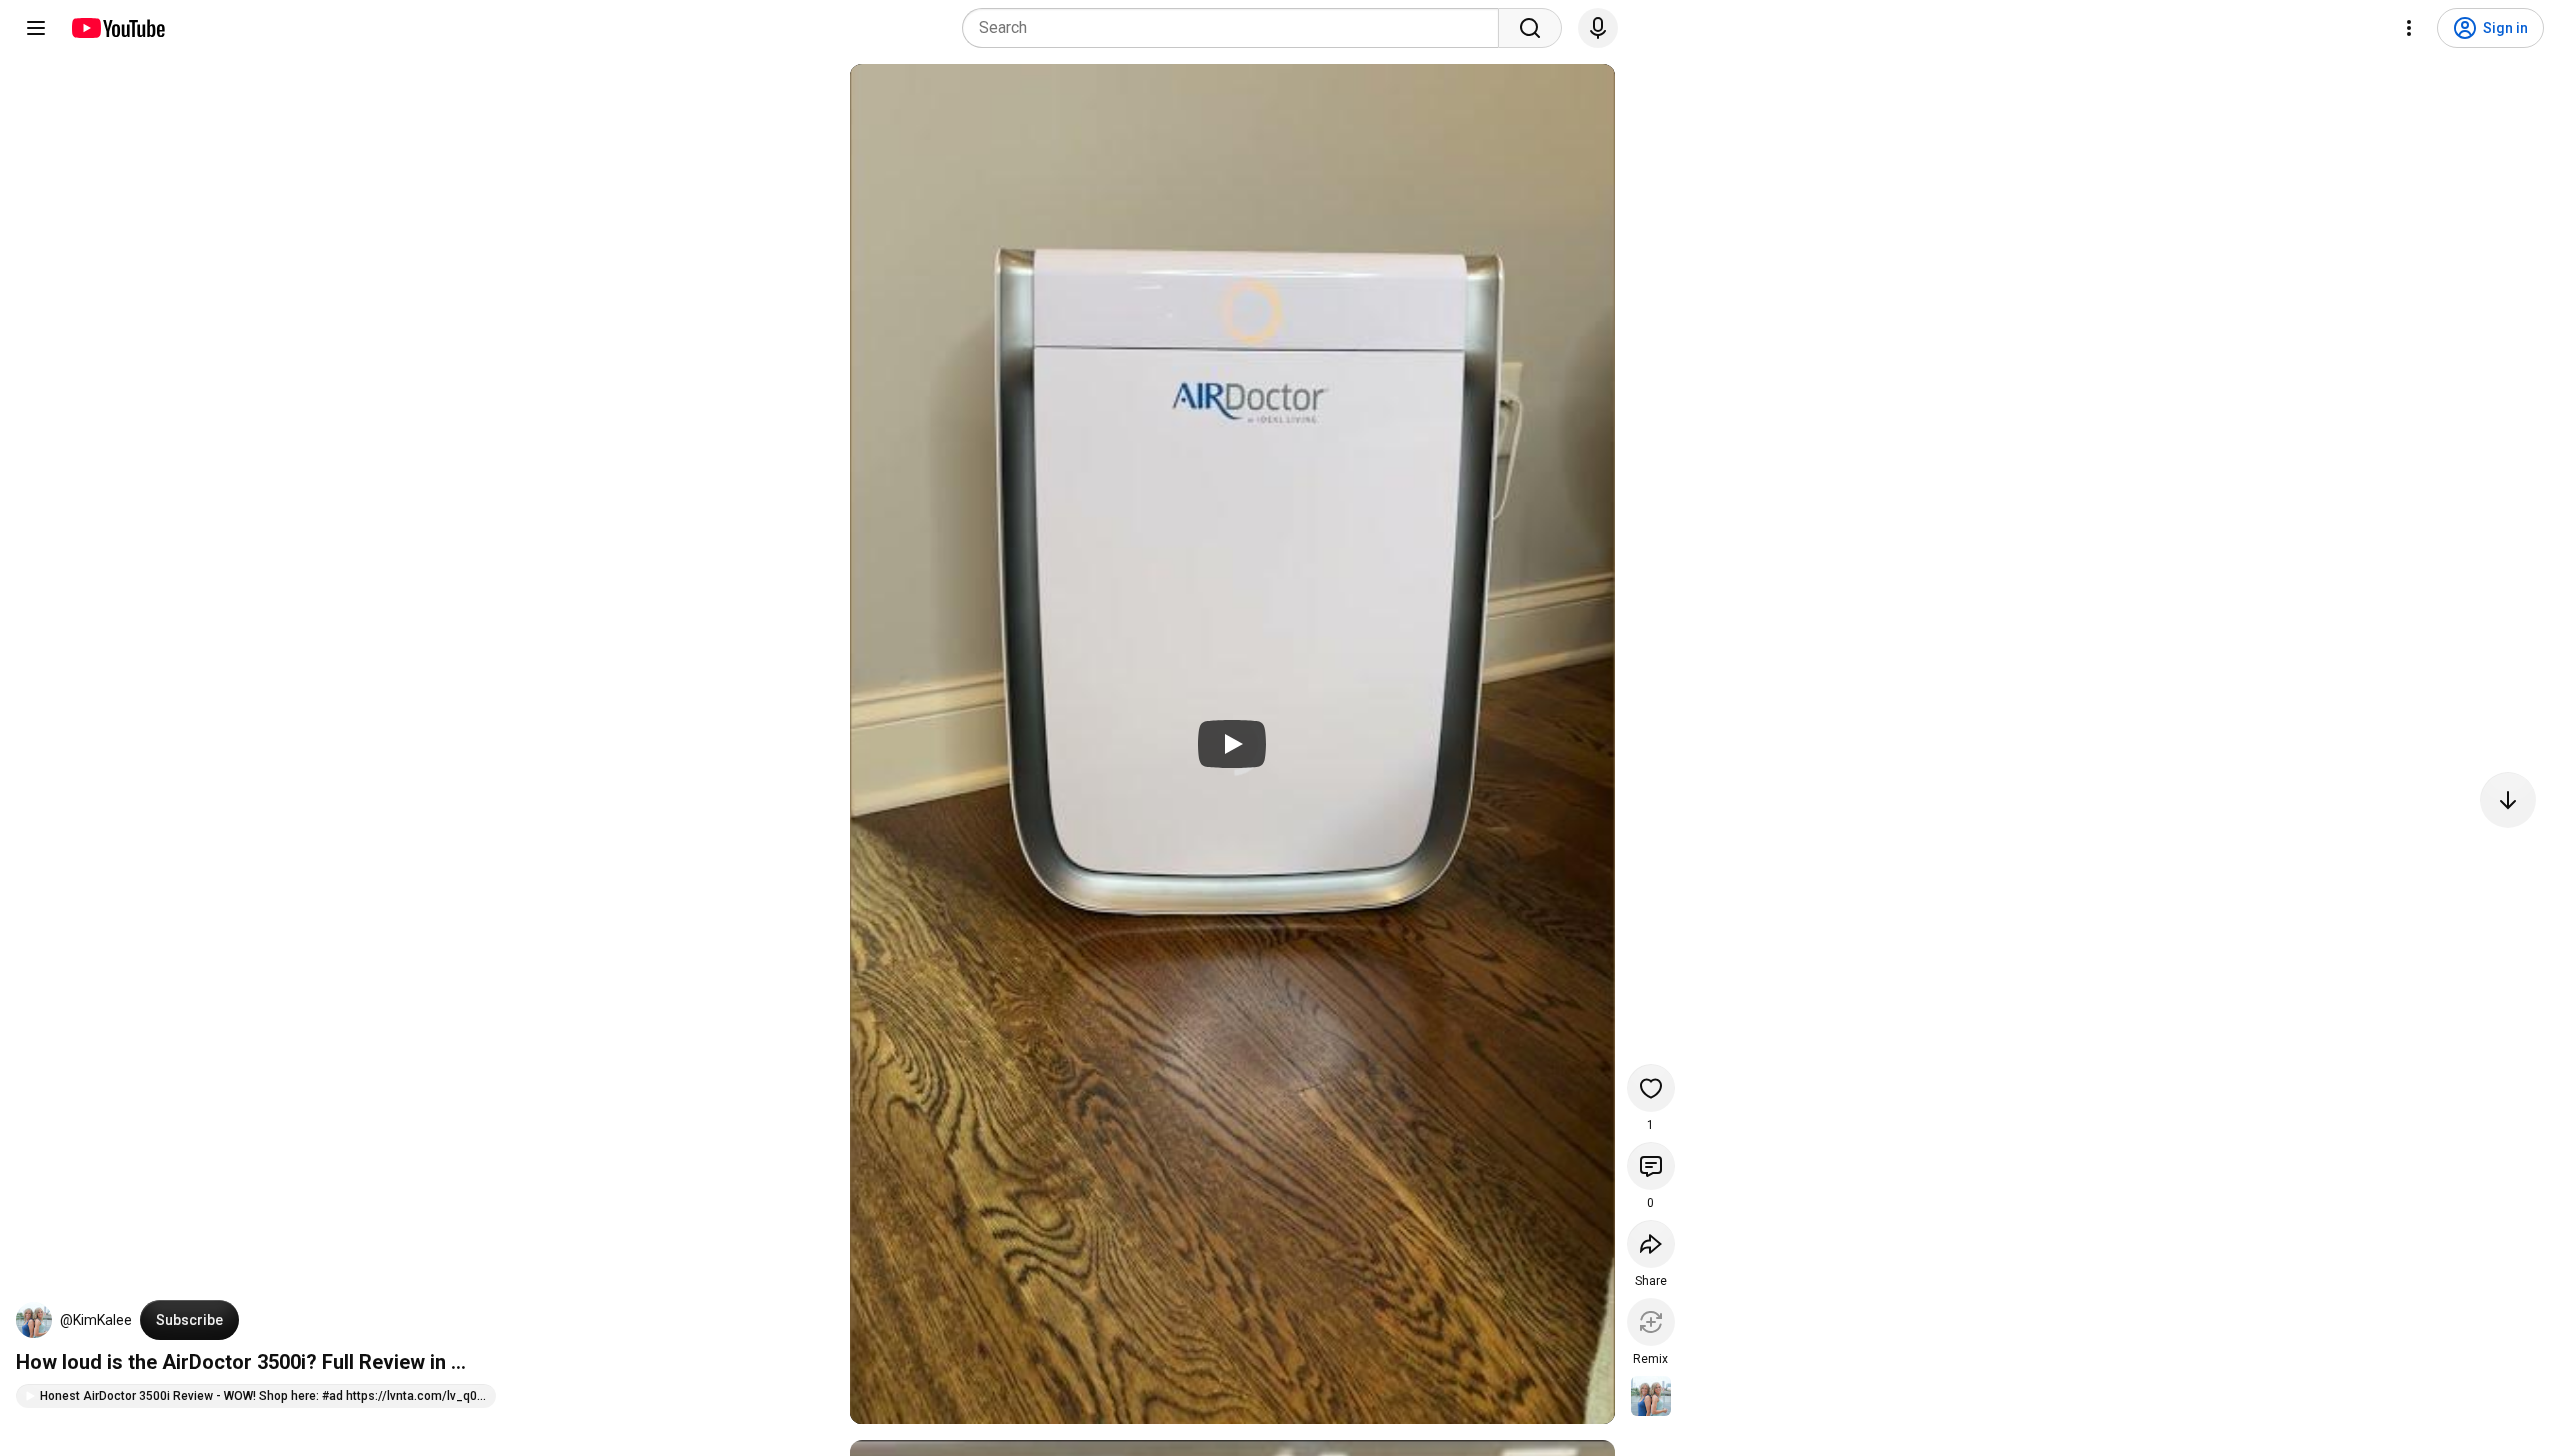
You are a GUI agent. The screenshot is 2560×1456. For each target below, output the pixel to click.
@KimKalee (96, 1320)
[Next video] (2508, 800)
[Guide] (36, 28)
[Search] (1530, 28)
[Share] (1651, 1244)
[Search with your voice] (1598, 28)
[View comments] (1651, 1166)
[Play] (1232, 744)
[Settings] (2409, 28)
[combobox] (1236, 28)
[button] (34, 1320)
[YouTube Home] (117, 28)
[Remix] (1651, 1322)
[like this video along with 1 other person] (1651, 1088)
